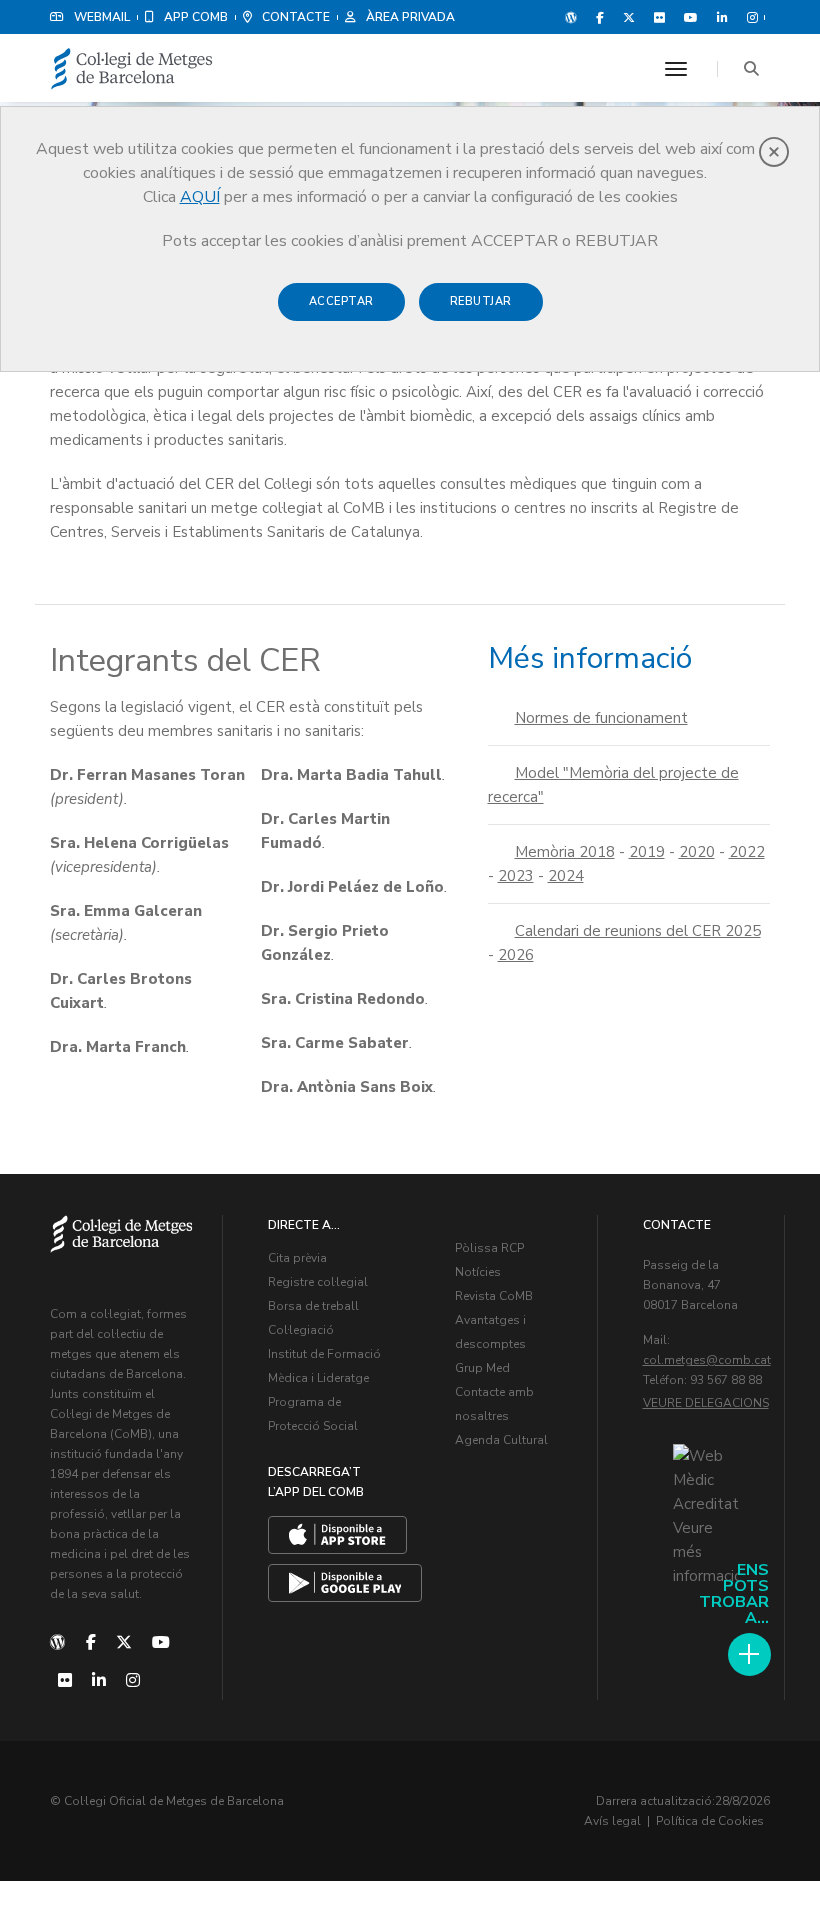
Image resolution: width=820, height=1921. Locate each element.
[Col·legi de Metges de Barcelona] (132, 69)
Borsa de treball (313, 1306)
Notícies (478, 1272)
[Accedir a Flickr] (659, 17)
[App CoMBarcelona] (337, 1535)
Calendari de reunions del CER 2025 (638, 931)
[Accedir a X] (629, 17)
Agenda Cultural (501, 1440)
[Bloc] (571, 17)
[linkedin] (99, 1681)
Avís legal (612, 1821)
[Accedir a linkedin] (722, 17)
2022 (747, 852)
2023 (516, 876)
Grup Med (482, 1368)
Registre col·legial (318, 1282)
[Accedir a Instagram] (748, 17)
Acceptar (341, 301)
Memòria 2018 (565, 852)
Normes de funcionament (601, 718)
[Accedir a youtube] (691, 17)
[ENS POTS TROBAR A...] (749, 1654)
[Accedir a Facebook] (600, 17)
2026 (516, 955)
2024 (566, 876)
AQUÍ (200, 197)
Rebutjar (481, 301)
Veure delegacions (706, 1403)
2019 (647, 852)
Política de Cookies (710, 1821)
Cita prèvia (297, 1258)
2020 (697, 852)
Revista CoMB (494, 1296)
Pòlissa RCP (489, 1248)
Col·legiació (301, 1330)
